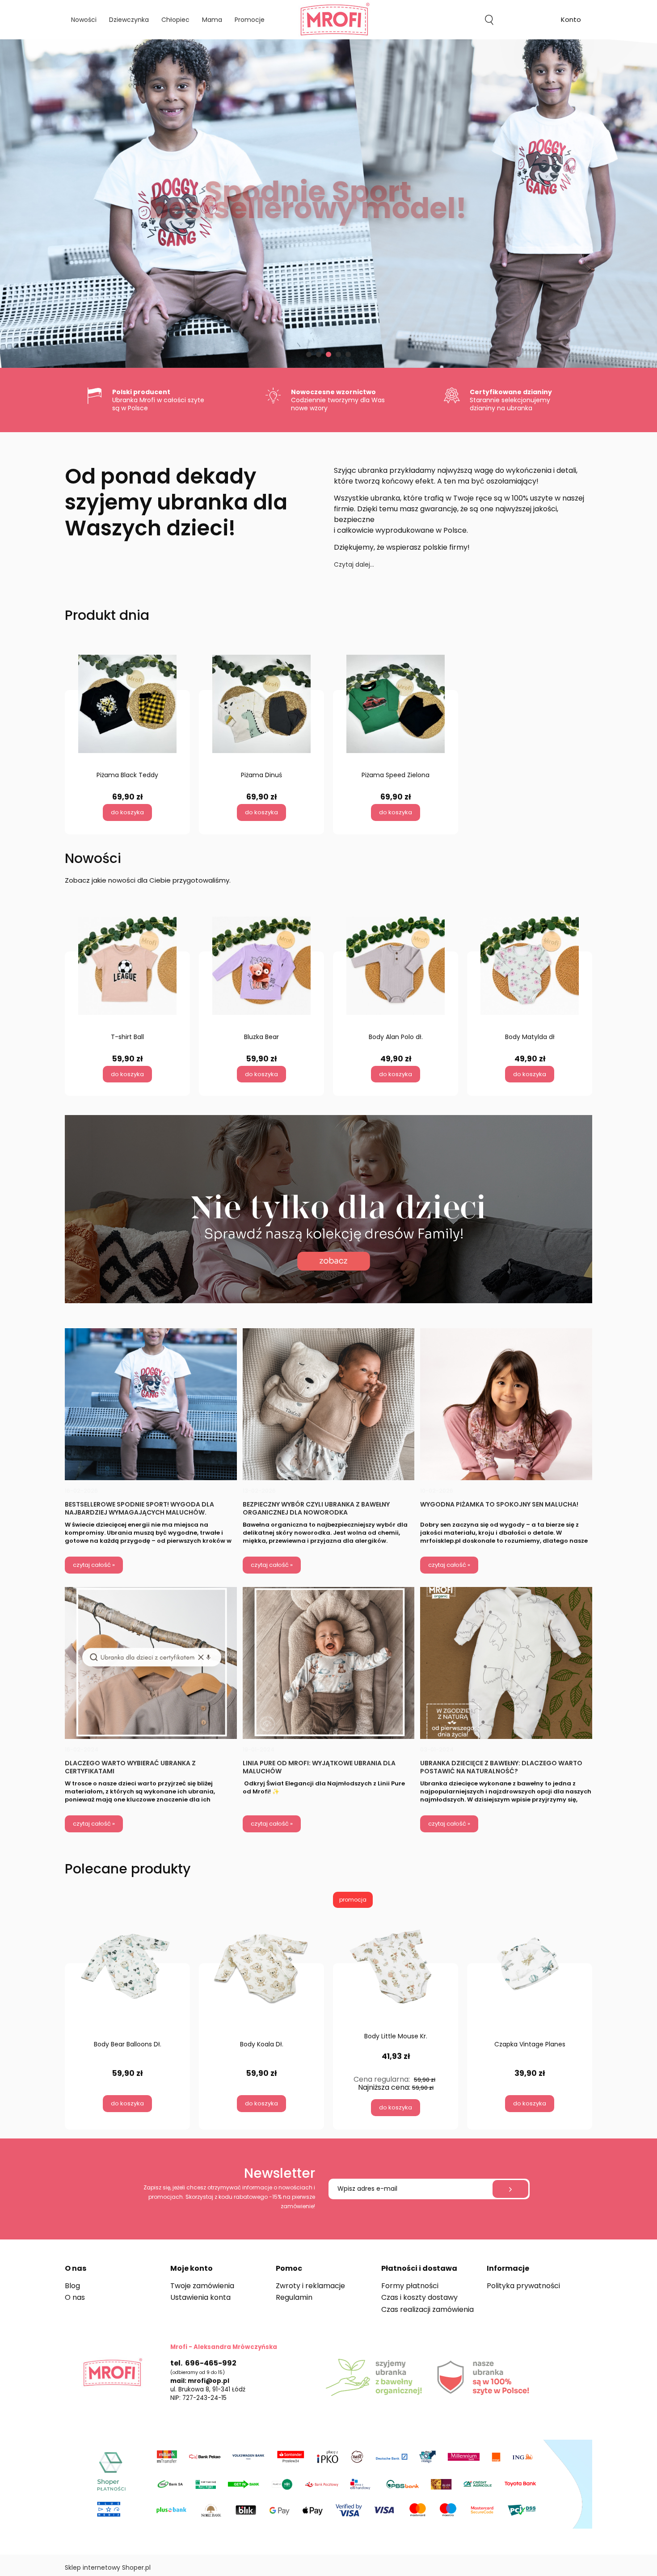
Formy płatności (410, 2286)
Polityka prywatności (523, 2286)
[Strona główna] (328, 20)
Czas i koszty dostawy (419, 2297)
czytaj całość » (94, 1565)
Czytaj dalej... (354, 564)
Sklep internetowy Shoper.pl (108, 2568)
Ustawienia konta (200, 2297)
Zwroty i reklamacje (310, 2286)
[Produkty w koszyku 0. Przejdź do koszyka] (530, 20)
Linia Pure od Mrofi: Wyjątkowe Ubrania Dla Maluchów (319, 1767)
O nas (75, 2297)
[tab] (309, 354)
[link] (328, 204)
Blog (72, 2286)
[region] (328, 204)
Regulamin (294, 2297)
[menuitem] (84, 20)
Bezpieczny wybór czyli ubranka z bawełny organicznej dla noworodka (316, 1508)
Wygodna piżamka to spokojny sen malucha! (499, 1505)
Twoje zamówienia (202, 2286)
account (571, 21)
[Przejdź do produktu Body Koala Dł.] (261, 1972)
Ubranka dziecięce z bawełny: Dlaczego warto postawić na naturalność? (501, 1767)
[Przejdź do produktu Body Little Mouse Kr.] (396, 1968)
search (489, 20)
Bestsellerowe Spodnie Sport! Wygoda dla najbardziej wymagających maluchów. (139, 1508)
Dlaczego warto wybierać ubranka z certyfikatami (130, 1767)
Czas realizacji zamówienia (427, 2309)
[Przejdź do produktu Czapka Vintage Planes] (530, 1972)
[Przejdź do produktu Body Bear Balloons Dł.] (127, 1972)
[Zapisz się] (510, 2189)
